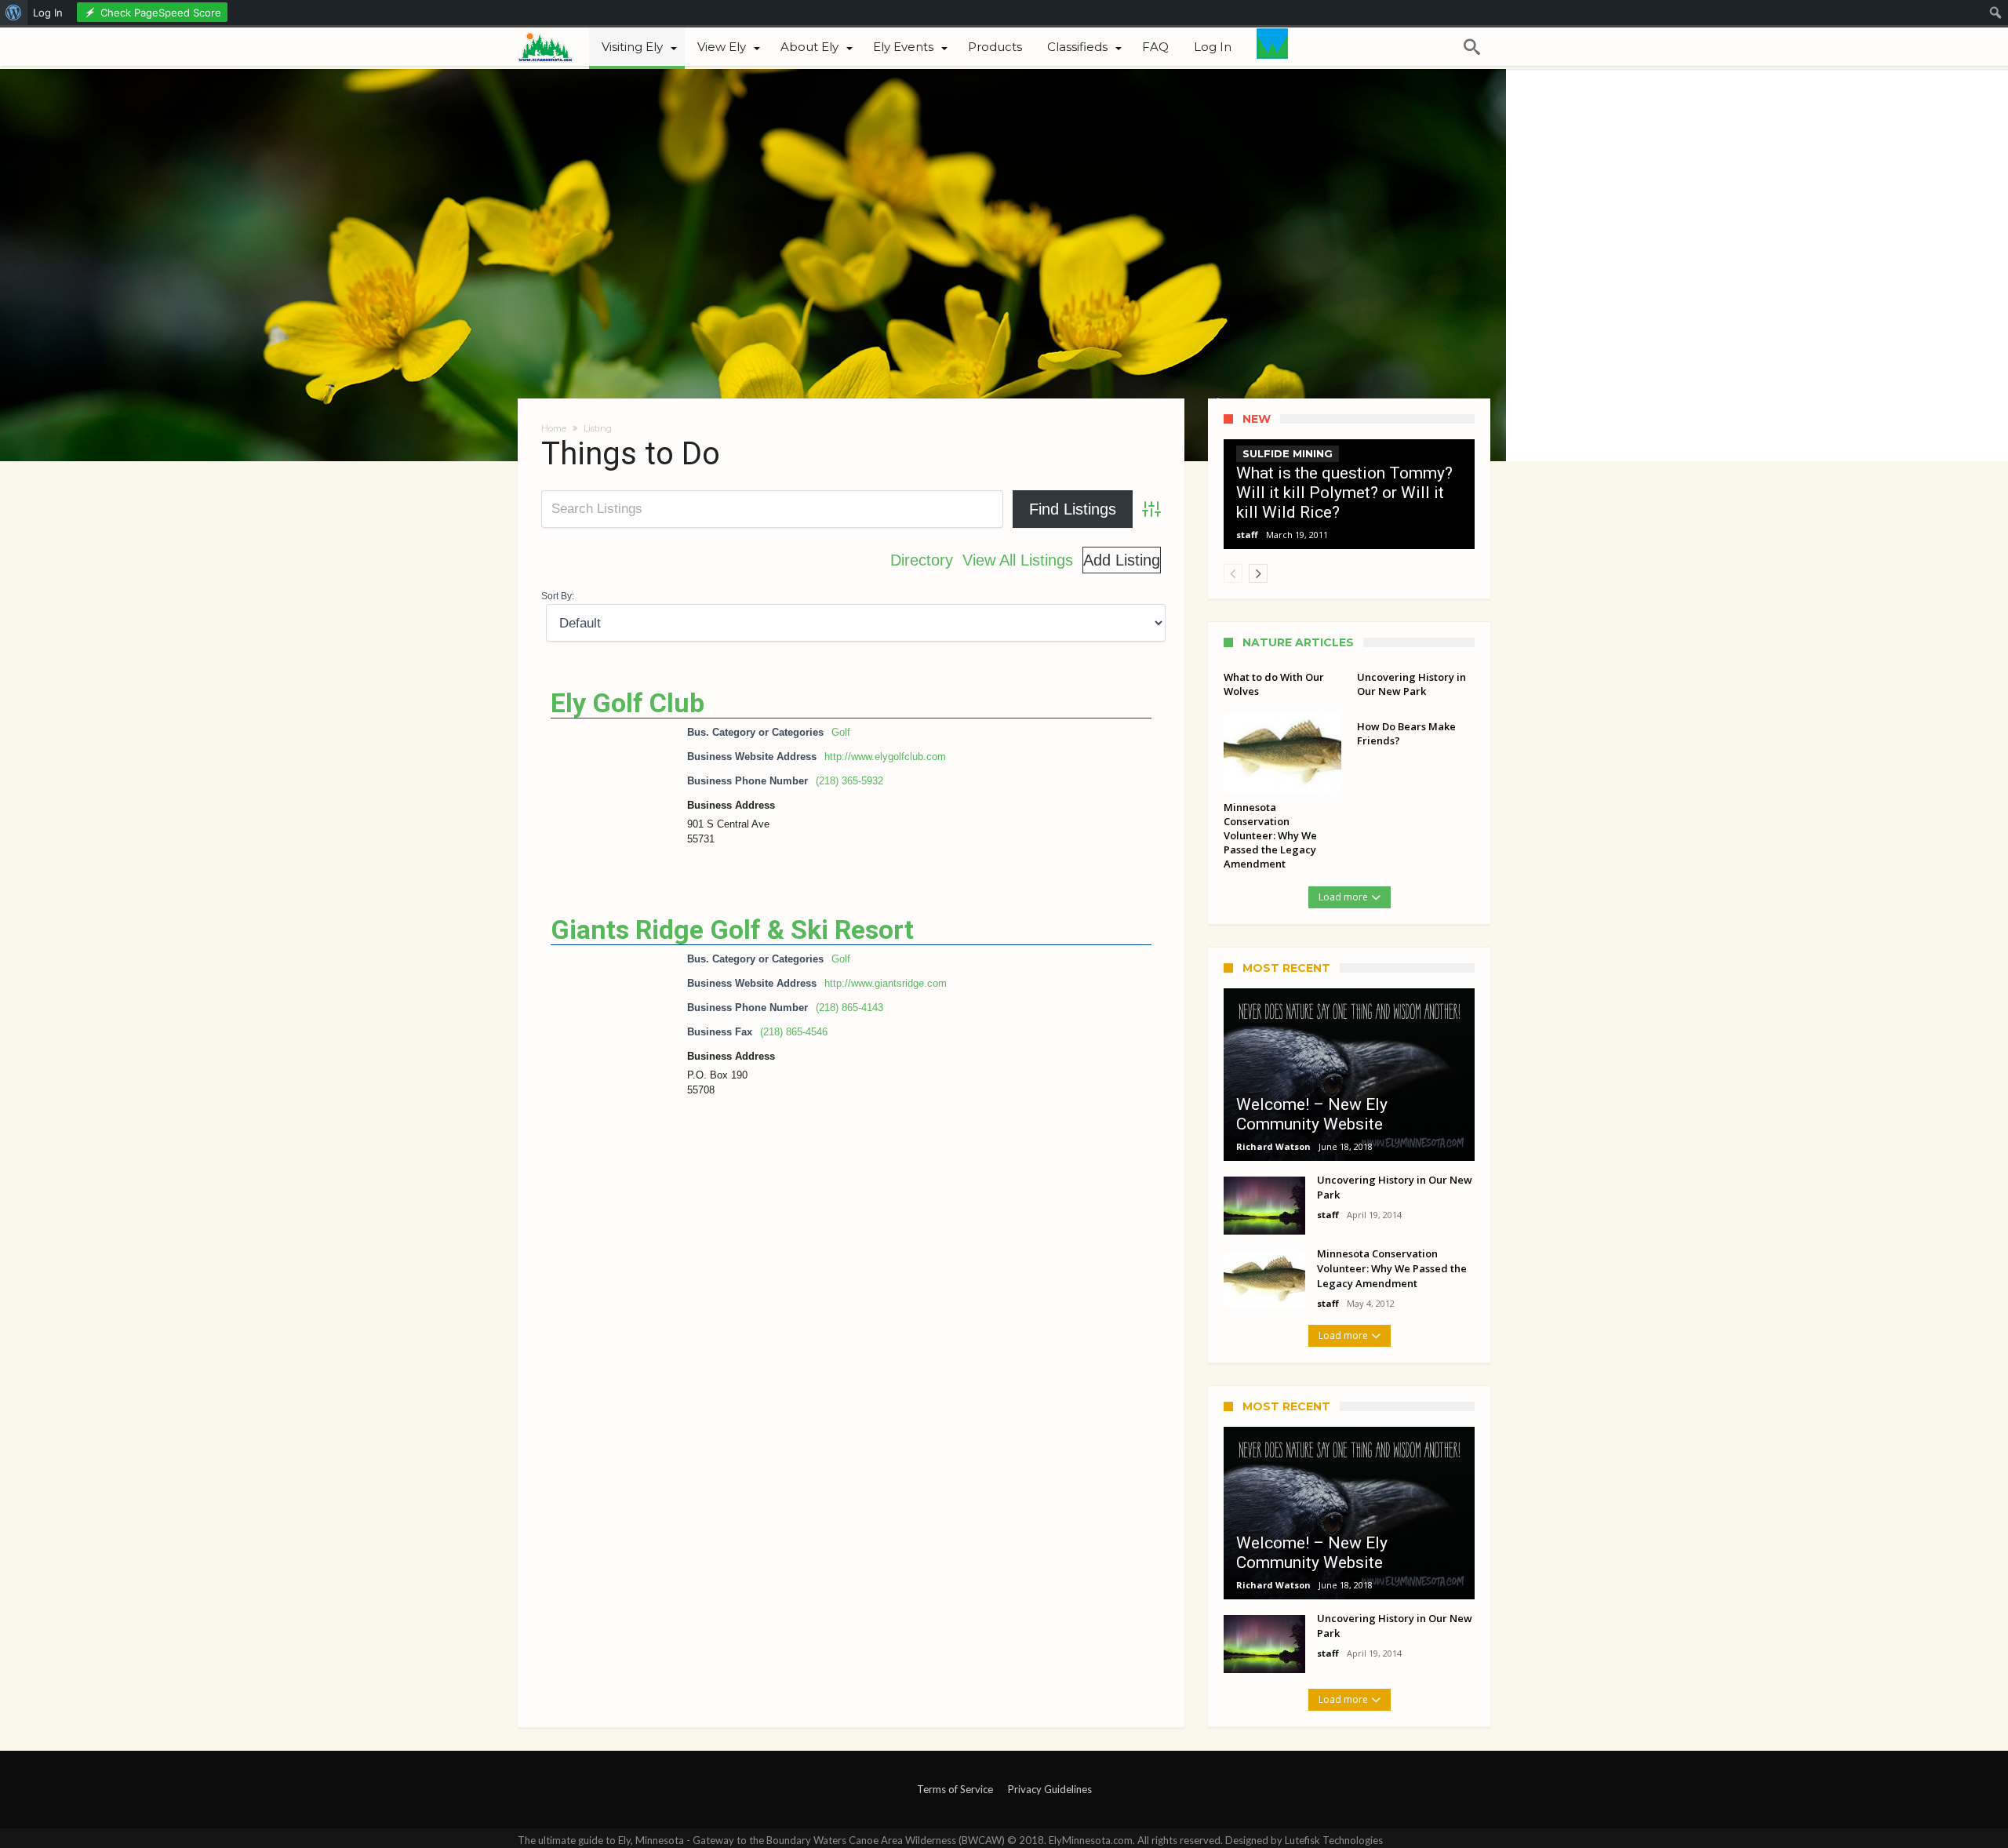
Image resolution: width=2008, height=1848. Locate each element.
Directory (922, 560)
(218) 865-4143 (849, 1008)
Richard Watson (1273, 1146)
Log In (48, 13)
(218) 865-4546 (794, 1032)
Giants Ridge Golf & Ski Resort (732, 929)
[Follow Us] (1272, 47)
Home (554, 428)
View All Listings (1018, 560)
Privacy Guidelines (1050, 1789)
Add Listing (1122, 560)
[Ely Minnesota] (553, 45)
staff (1247, 535)
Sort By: (558, 596)
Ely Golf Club (627, 703)
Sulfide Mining (1288, 453)
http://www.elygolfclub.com (885, 757)
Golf (841, 732)
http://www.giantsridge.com (886, 983)
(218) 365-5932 (849, 781)
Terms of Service (955, 1789)
